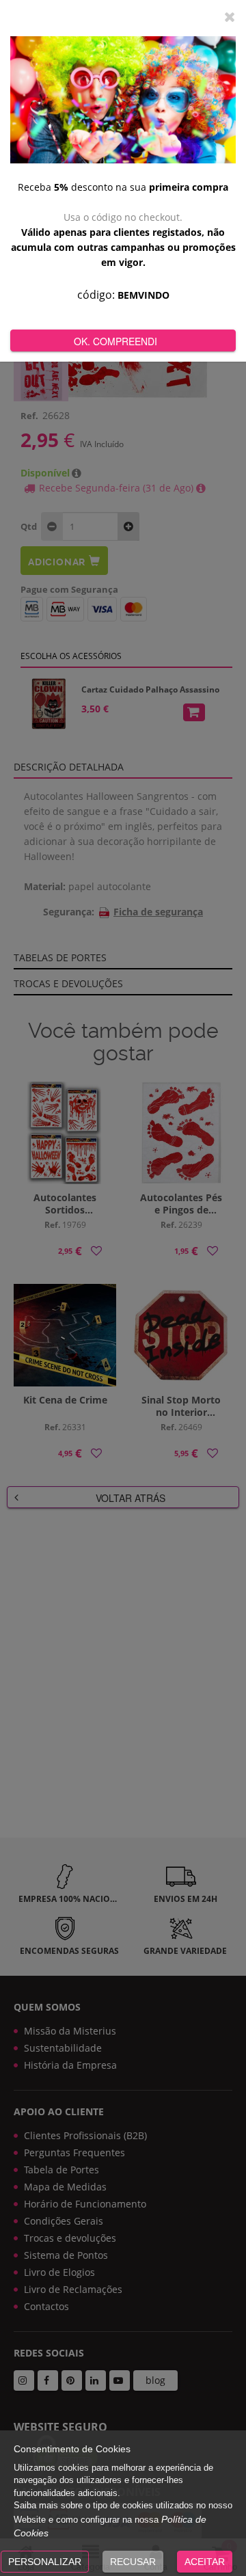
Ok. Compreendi (115, 341)
